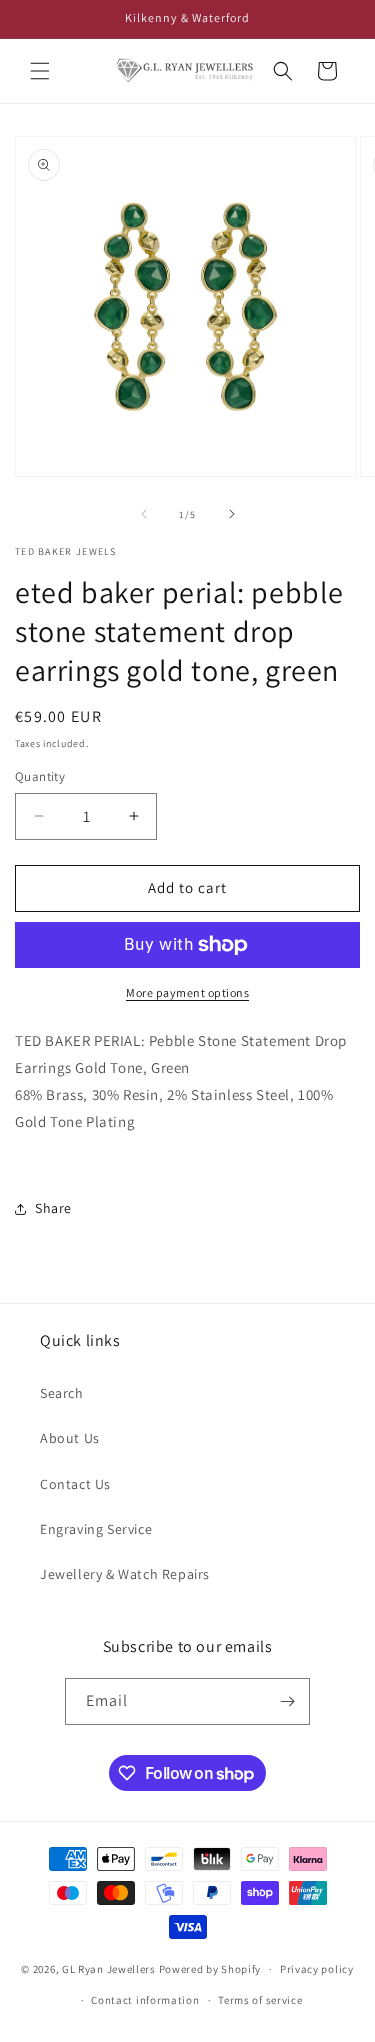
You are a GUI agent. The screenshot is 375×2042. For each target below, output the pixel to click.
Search (62, 1393)
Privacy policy (317, 1969)
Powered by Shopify (210, 1969)
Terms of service (260, 2000)
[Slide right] (232, 514)
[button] (40, 71)
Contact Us (75, 1484)
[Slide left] (144, 514)
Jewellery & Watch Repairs (125, 1574)
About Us (70, 1438)
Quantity (40, 776)
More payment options (187, 992)
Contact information (145, 2000)
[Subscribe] (287, 1701)
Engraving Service (96, 1529)
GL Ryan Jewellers (109, 1969)
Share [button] (53, 1208)
